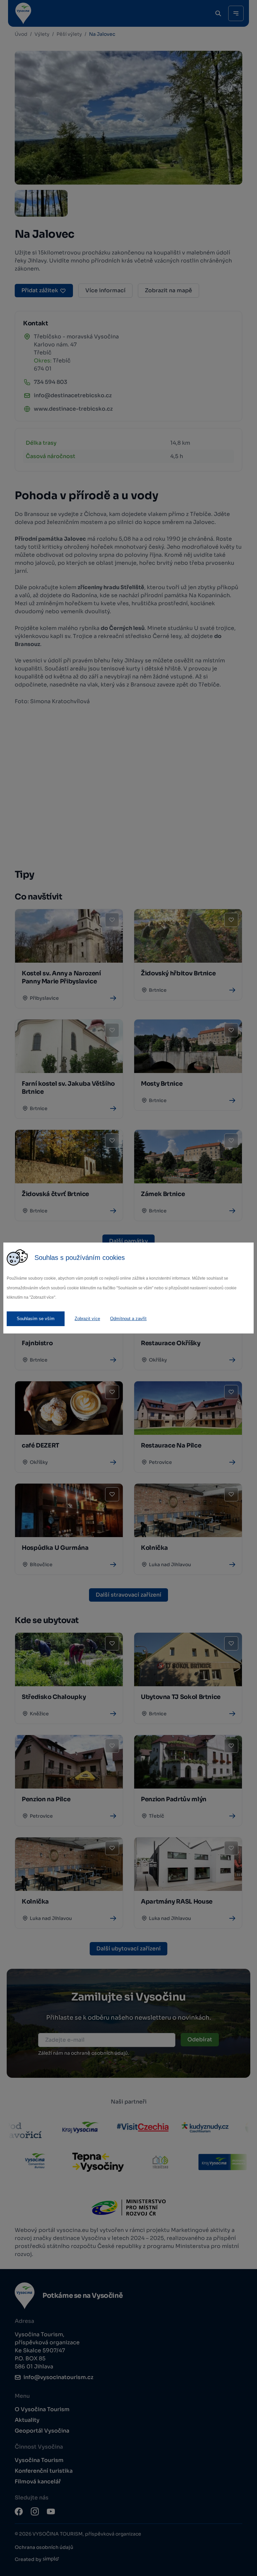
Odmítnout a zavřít (128, 1319)
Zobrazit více (87, 1319)
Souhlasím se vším (36, 1319)
